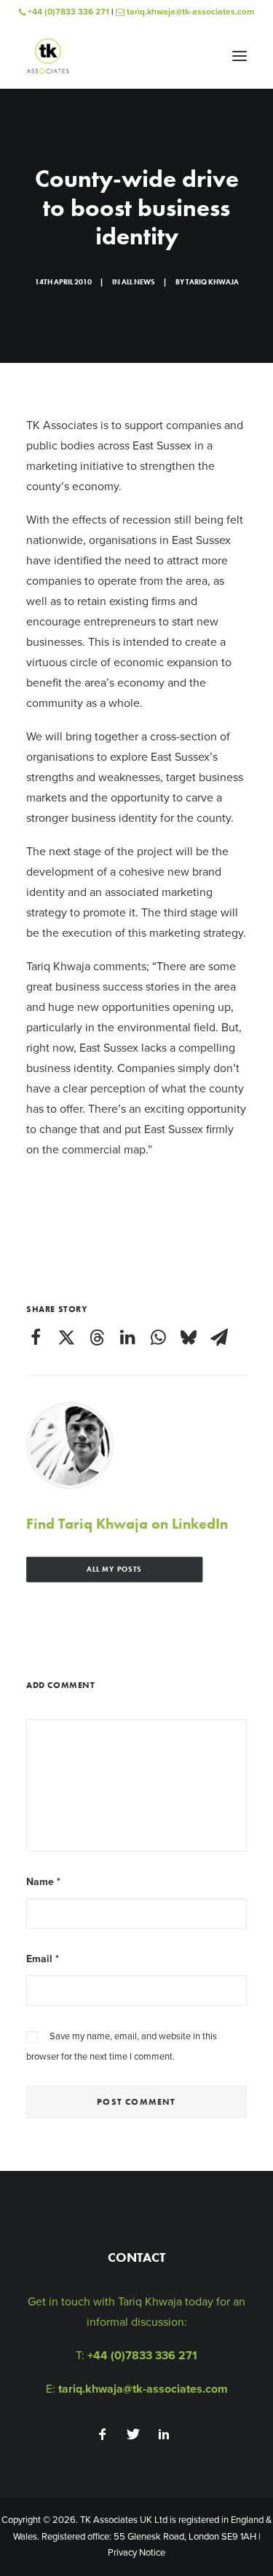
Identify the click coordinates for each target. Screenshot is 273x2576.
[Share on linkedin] (127, 1337)
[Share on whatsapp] (158, 1337)
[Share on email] (219, 1337)
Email (43, 1959)
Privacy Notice (136, 2553)
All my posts (114, 1570)
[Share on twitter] (66, 1337)
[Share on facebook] (36, 1337)
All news (138, 282)
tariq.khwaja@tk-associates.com (189, 12)
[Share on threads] (97, 1337)
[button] (240, 56)
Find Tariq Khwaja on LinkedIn (127, 1524)
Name (43, 1882)
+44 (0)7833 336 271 (67, 12)
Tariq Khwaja (212, 282)
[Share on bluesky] (189, 1337)
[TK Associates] (48, 56)
